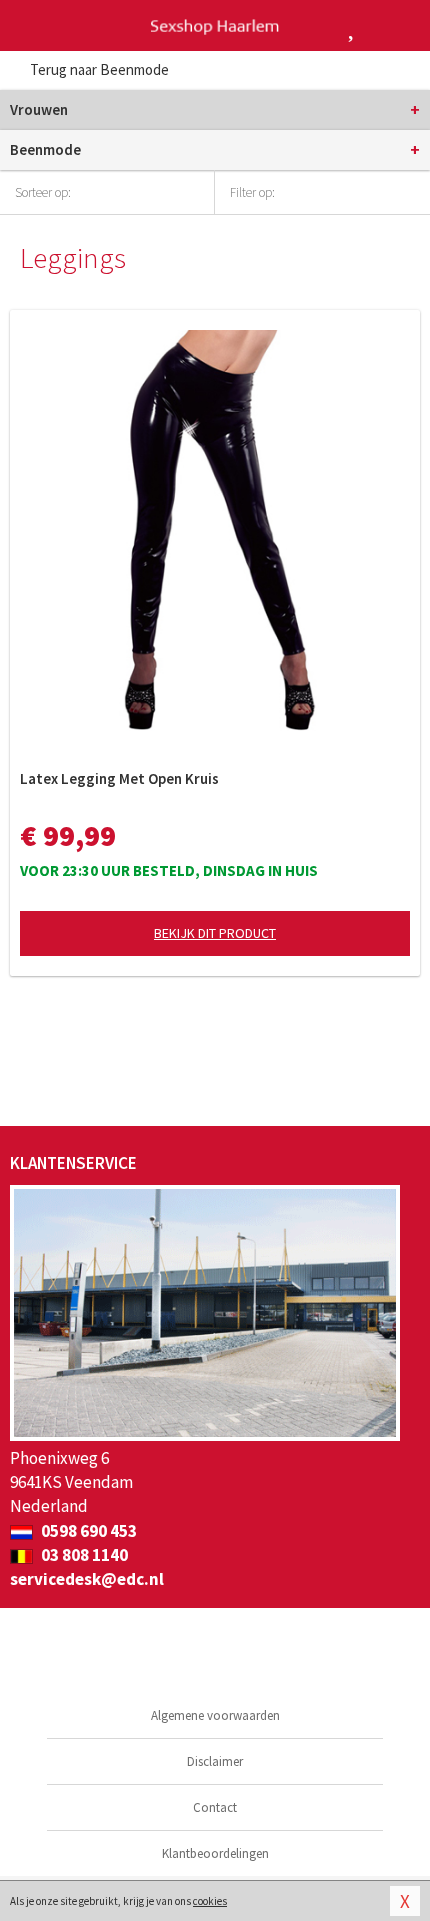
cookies (210, 1901)
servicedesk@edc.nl (87, 1579)
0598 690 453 (87, 1531)
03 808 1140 (83, 1555)
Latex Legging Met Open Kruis (119, 778)
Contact (215, 1807)
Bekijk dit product (215, 933)
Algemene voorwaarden (215, 1715)
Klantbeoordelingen (215, 1853)
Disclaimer (215, 1761)
